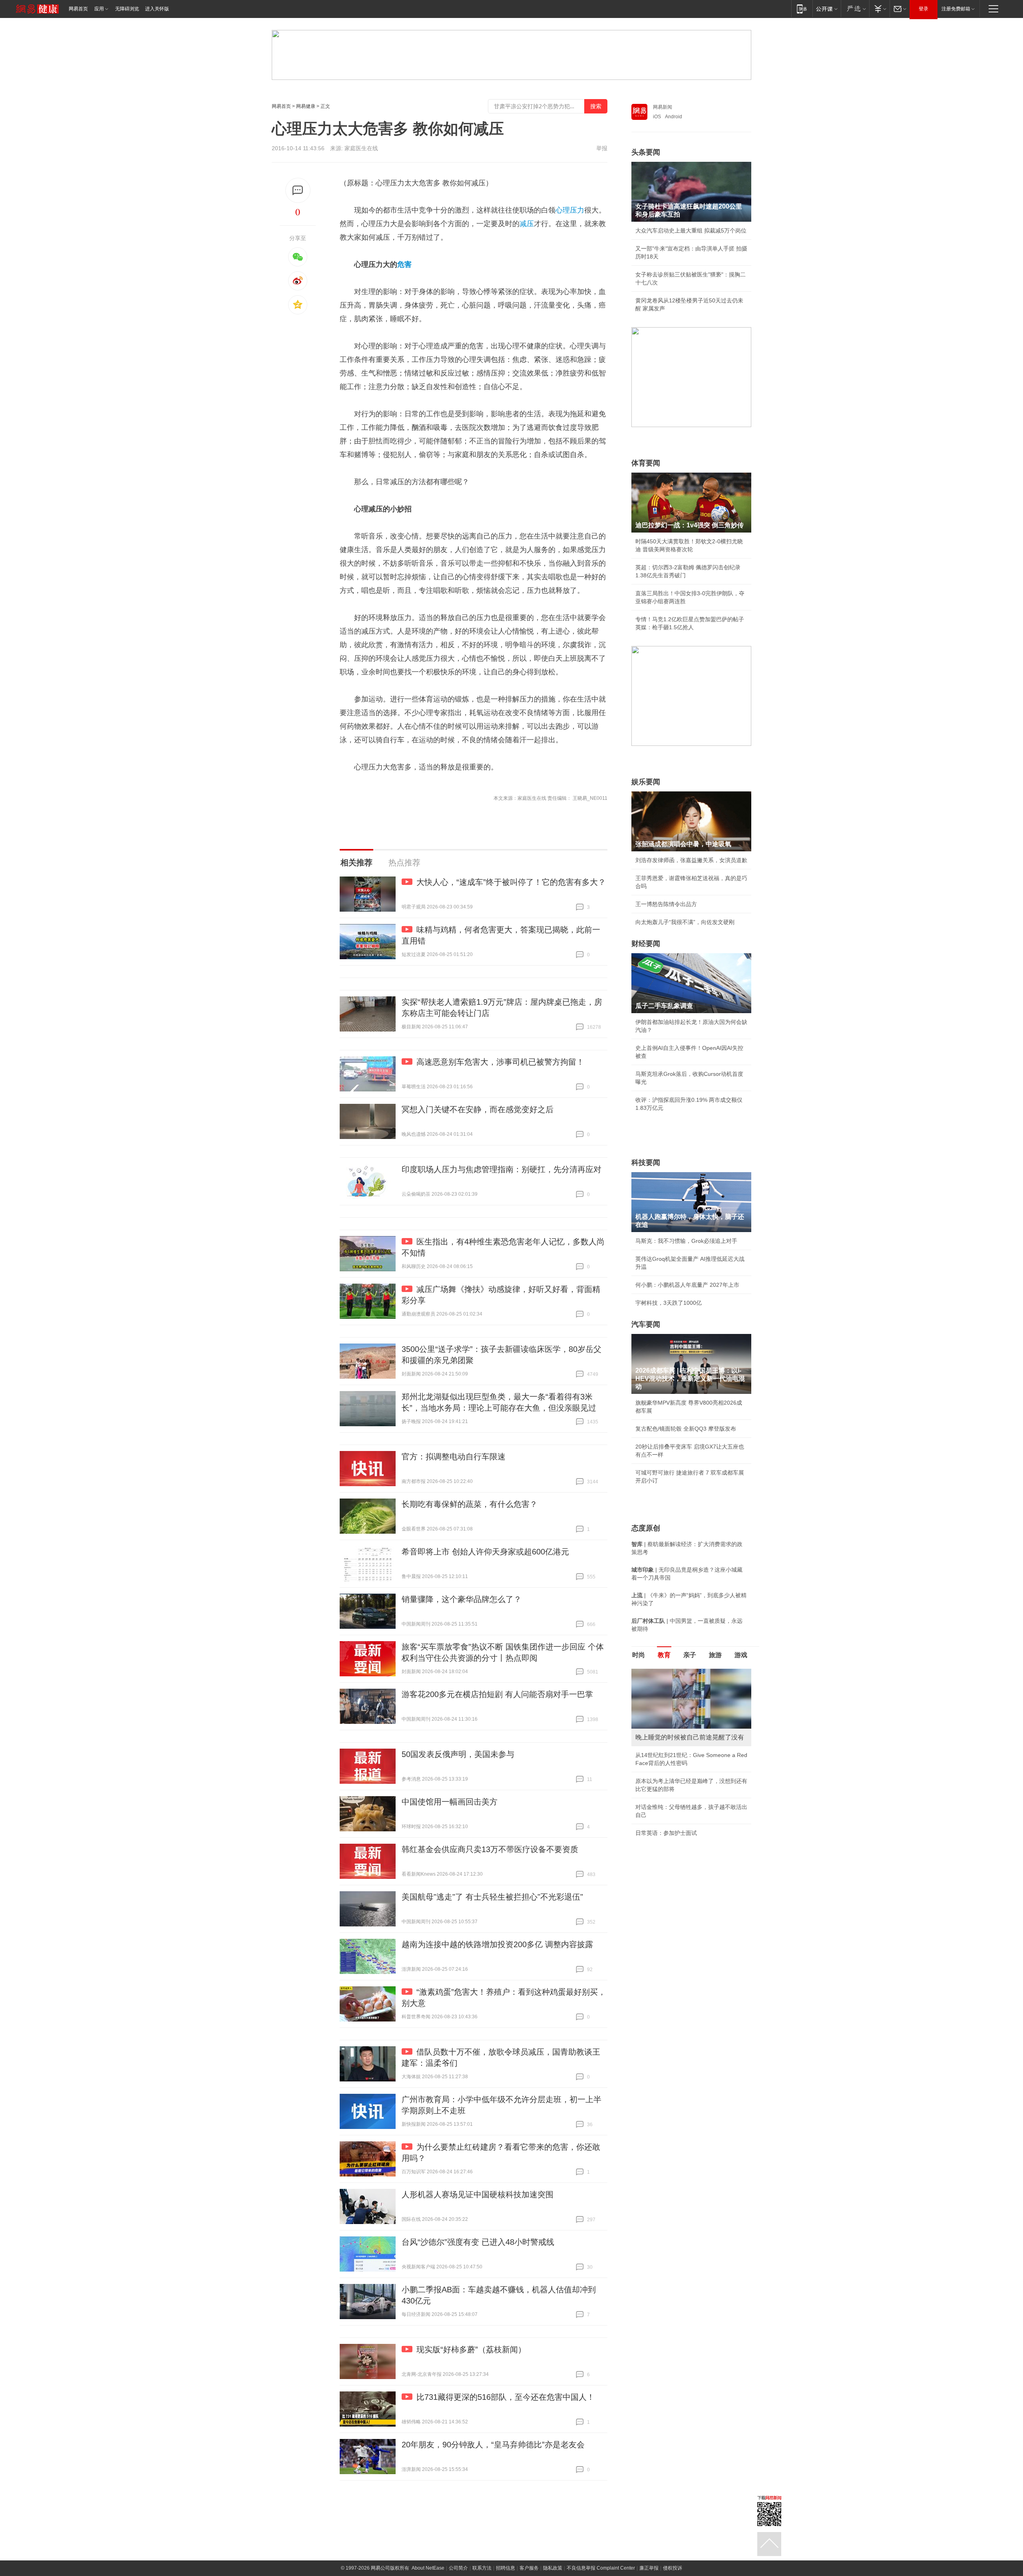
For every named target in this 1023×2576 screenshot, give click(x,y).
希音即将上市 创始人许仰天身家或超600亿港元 (485, 1552)
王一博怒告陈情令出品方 (666, 904)
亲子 (690, 1655)
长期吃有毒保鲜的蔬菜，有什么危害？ (470, 1504)
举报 (602, 148)
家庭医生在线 (361, 148)
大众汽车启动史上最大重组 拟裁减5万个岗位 (691, 231)
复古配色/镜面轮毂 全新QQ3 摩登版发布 (686, 1429)
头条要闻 (646, 152)
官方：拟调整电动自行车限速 (454, 1457)
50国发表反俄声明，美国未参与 (458, 1754)
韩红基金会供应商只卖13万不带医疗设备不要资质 (490, 1849)
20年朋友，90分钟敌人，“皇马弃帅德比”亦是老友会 (493, 2445)
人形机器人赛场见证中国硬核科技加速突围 (478, 2194)
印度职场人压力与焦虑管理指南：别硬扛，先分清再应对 (502, 1169)
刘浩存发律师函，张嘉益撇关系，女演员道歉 (691, 860)
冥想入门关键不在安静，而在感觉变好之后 (478, 1109)
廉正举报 (649, 2568)
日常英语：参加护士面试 (666, 1833)
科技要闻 (646, 1163)
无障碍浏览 (127, 9)
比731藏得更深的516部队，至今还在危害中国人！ (506, 2397)
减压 (527, 224)
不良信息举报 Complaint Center (601, 2568)
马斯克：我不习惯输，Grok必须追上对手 (686, 1241)
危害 (404, 264)
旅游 (715, 1655)
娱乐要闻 (646, 782)
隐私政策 (553, 2568)
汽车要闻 (646, 1324)
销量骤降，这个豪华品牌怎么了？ (462, 1599)
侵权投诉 (673, 2568)
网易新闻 (663, 107)
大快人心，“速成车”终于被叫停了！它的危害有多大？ (511, 882)
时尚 (639, 1655)
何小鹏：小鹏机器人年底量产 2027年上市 (687, 1285)
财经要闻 (646, 944)
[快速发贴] (298, 190)
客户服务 (529, 2568)
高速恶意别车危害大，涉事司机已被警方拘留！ (500, 1062)
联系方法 (482, 2568)
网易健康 (306, 106)
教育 (664, 1655)
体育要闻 (646, 463)
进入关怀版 (157, 9)
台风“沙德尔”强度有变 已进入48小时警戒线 (478, 2242)
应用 (99, 9)
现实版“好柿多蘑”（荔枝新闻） (471, 2349)
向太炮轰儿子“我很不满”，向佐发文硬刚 (685, 922)
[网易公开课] (827, 9)
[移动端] (802, 9)
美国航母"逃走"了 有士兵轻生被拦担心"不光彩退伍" (492, 1897)
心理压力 (570, 210)
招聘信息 (506, 2568)
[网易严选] (855, 9)
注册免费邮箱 (956, 9)
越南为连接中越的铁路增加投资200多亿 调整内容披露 (497, 1944)
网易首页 (78, 9)
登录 (923, 9)
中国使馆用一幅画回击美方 (450, 1802)
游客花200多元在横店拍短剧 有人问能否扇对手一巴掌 (497, 1694)
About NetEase (428, 2568)
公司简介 (458, 2568)
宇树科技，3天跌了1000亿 (669, 1303)
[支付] (879, 9)
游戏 (741, 1655)
